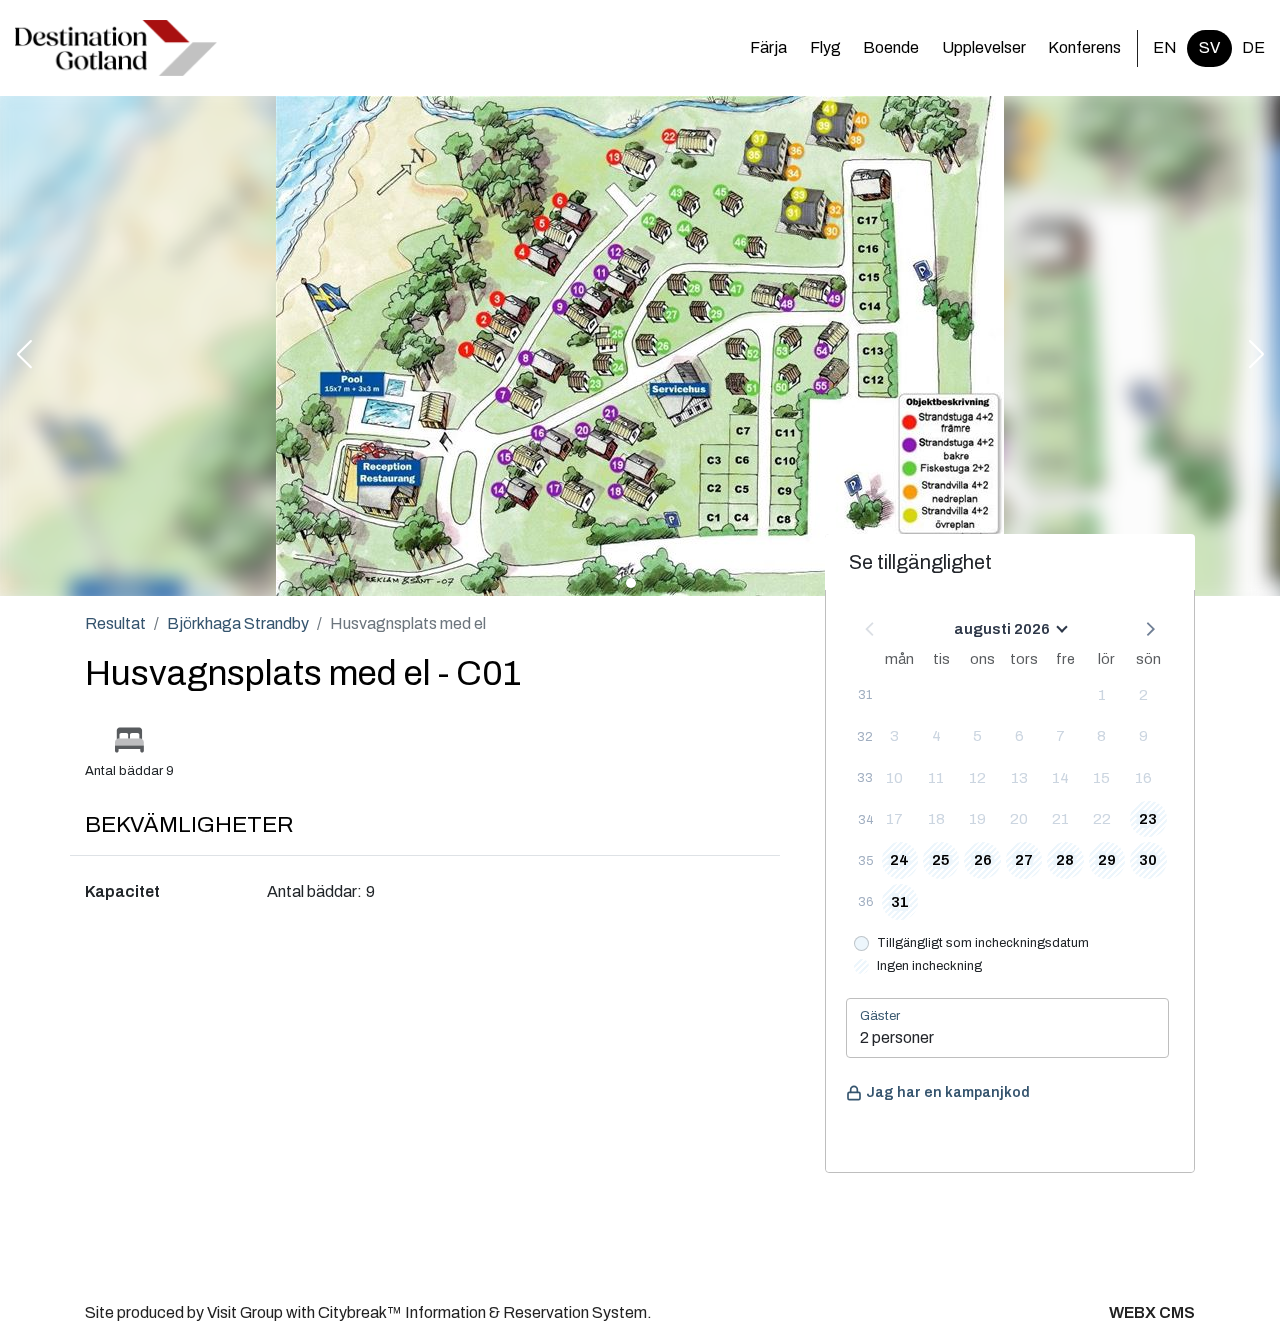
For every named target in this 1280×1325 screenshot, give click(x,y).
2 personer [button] (897, 1037)
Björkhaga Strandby (238, 623)
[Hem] (116, 48)
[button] (24, 356)
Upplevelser (984, 47)
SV (1209, 47)
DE (1253, 47)
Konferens (1084, 47)
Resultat (115, 623)
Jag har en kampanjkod (948, 1092)
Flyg (825, 47)
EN (1165, 47)
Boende (891, 47)
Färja (768, 47)
